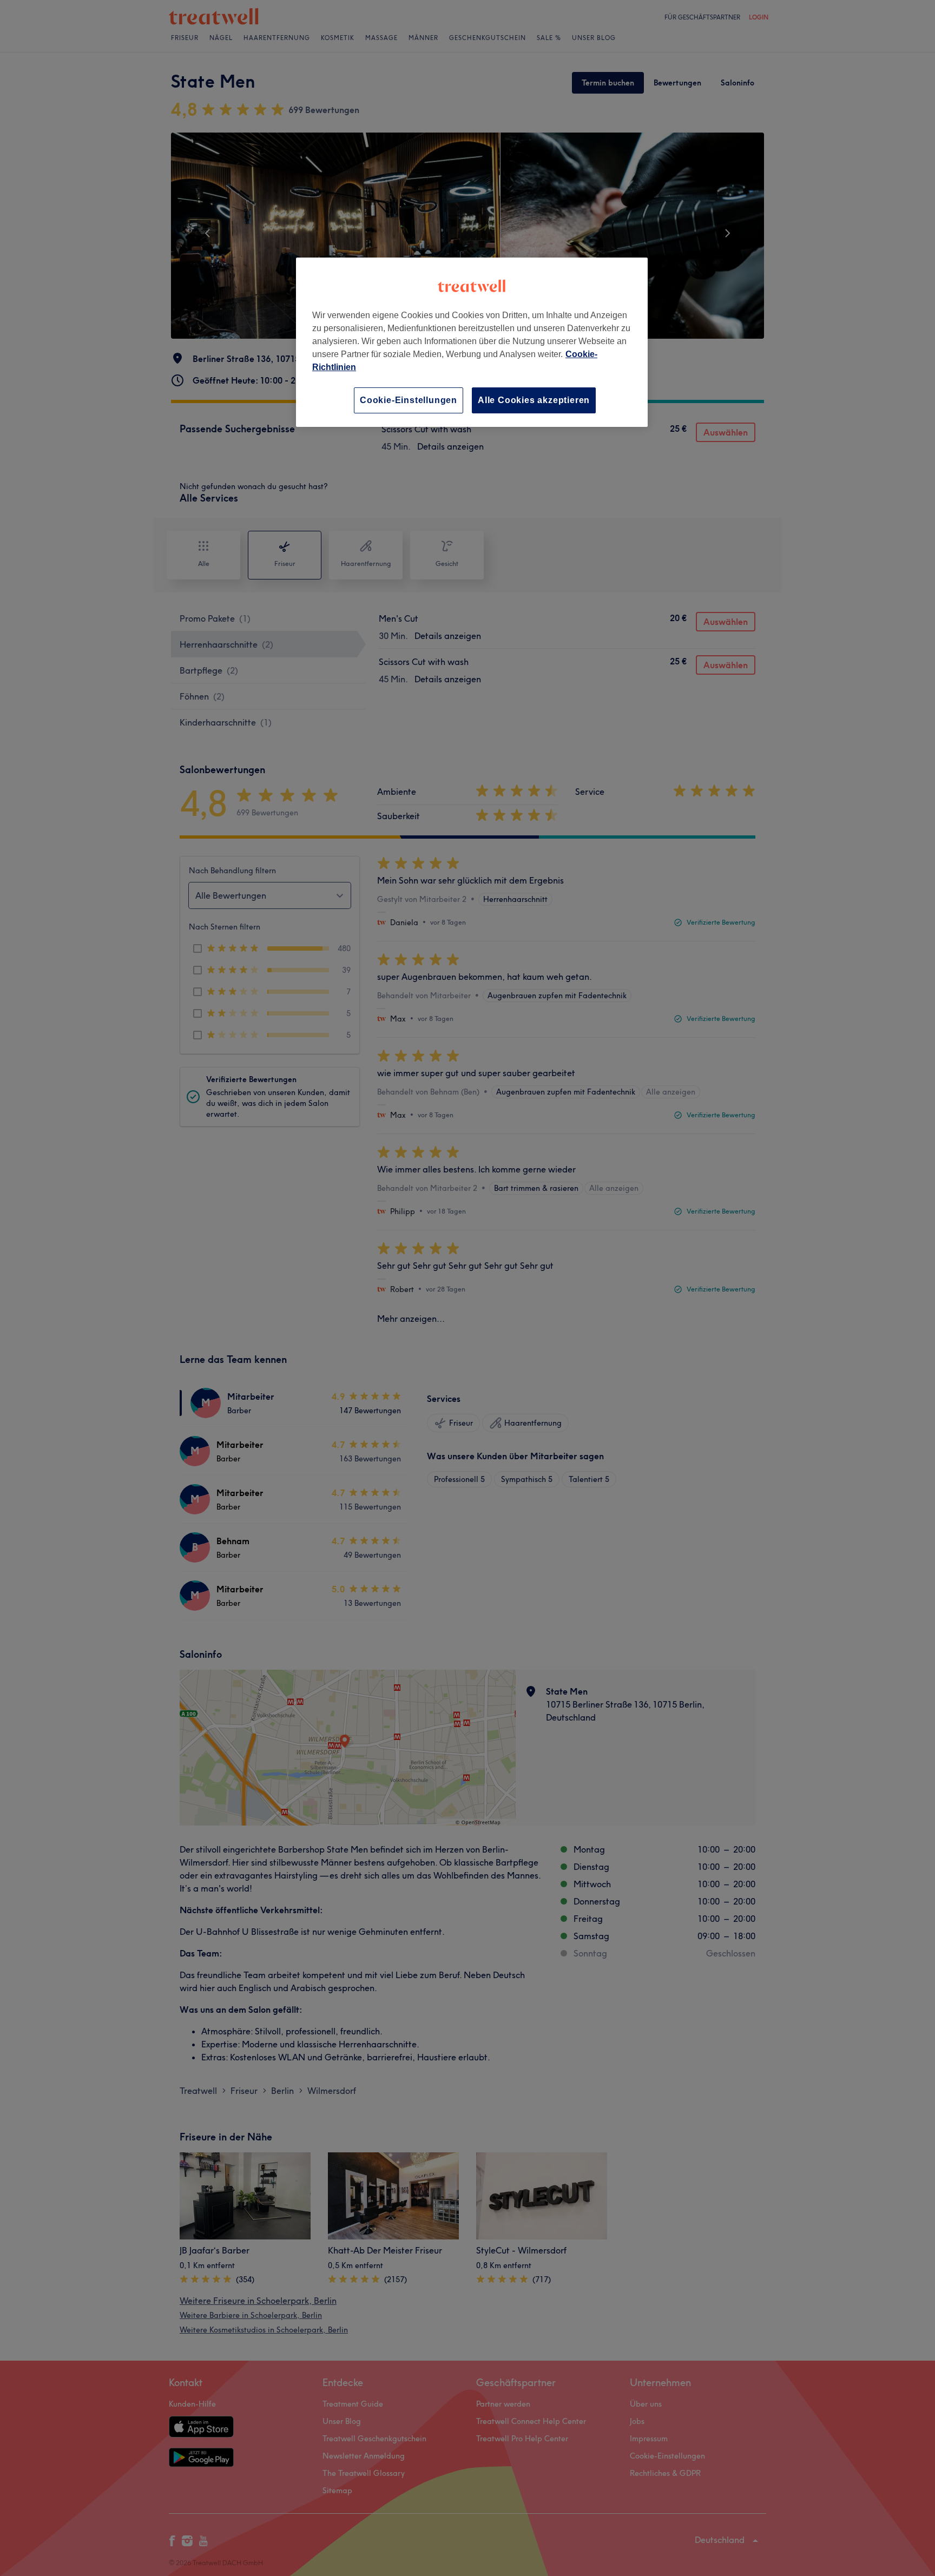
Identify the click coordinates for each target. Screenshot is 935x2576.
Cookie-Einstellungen (409, 400)
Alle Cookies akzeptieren (534, 400)
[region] (472, 342)
